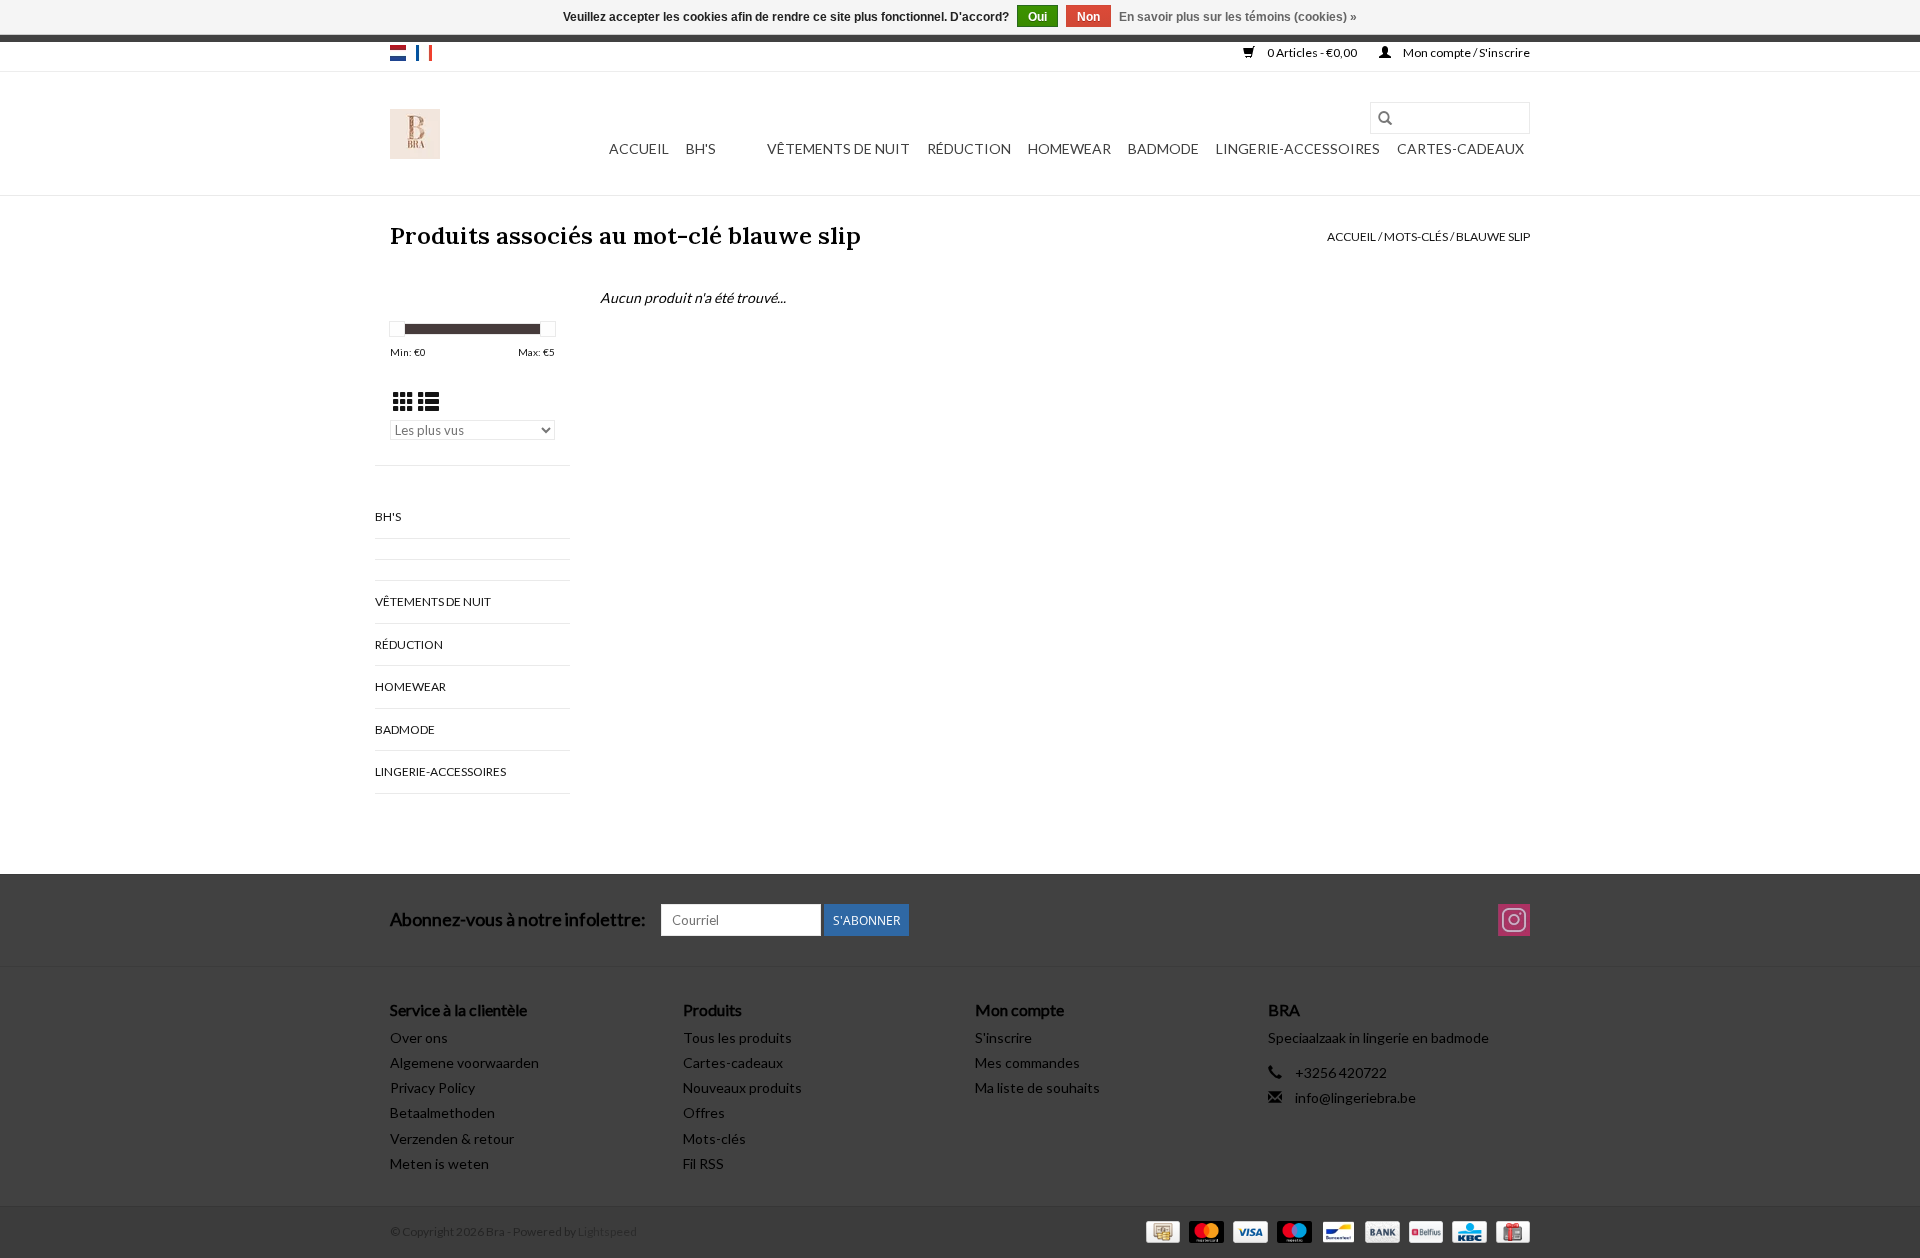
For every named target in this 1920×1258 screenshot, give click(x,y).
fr (424, 53)
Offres (704, 1112)
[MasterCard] (1204, 1230)
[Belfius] (1423, 1230)
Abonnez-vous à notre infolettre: (518, 919)
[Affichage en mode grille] (403, 401)
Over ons (419, 1037)
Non (1088, 17)
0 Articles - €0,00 (1312, 52)
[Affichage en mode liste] (428, 401)
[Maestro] (1292, 1230)
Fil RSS (703, 1163)
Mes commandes (1027, 1062)
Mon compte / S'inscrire (1465, 52)
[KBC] (1466, 1230)
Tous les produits (737, 1037)
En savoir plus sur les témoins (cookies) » (1238, 17)
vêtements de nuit (838, 148)
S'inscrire (1003, 1037)
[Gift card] (1509, 1230)
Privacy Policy (432, 1087)
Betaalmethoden (442, 1112)
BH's (701, 148)
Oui (1037, 17)
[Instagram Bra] (1514, 920)
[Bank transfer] (1380, 1230)
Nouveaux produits (742, 1087)
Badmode (1163, 148)
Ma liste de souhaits (1037, 1087)
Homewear (1069, 148)
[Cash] (1160, 1230)
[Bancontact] (1335, 1230)
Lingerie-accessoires (1298, 148)
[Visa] (1248, 1230)
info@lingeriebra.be (1355, 1097)
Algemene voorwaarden (464, 1062)
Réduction (969, 148)
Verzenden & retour (452, 1138)
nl (398, 53)
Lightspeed (607, 1231)
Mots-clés (1416, 236)
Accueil (639, 148)
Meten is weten (439, 1163)
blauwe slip (1493, 236)
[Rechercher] (1385, 118)
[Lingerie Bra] (415, 134)
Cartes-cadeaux (1460, 148)
